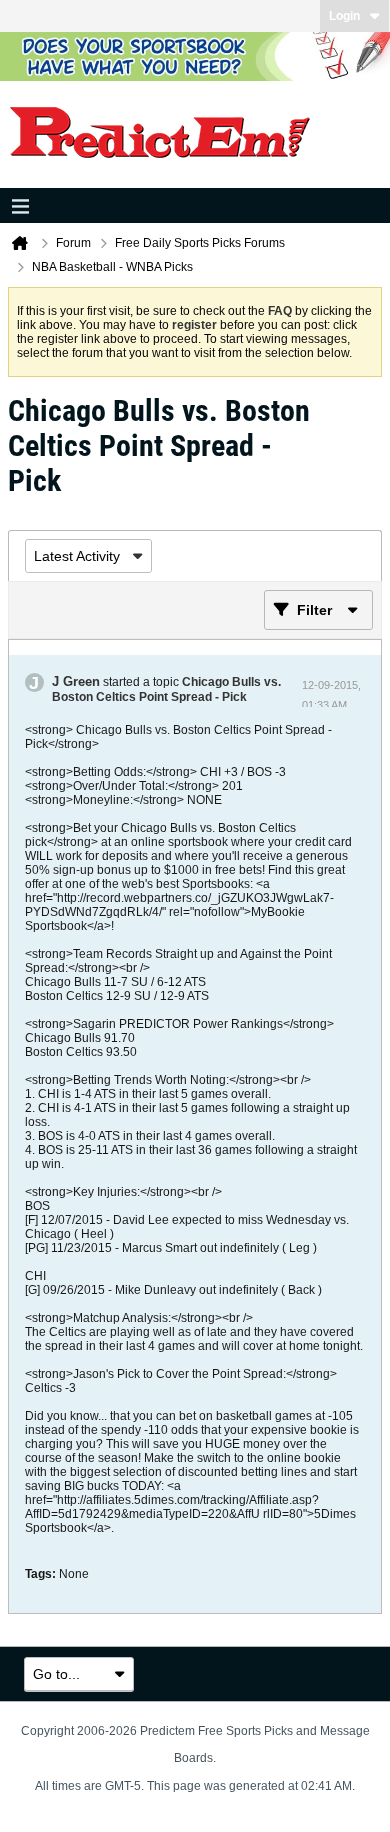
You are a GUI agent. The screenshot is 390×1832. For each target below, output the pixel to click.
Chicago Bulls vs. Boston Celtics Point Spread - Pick (166, 689)
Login (344, 16)
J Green (76, 681)
